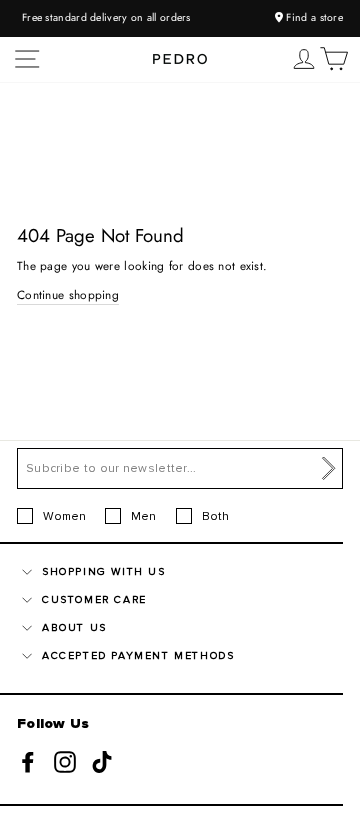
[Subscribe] (329, 469)
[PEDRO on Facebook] (28, 761)
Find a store (313, 17)
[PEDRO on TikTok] (102, 761)
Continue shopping (68, 294)
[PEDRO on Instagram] (65, 761)
